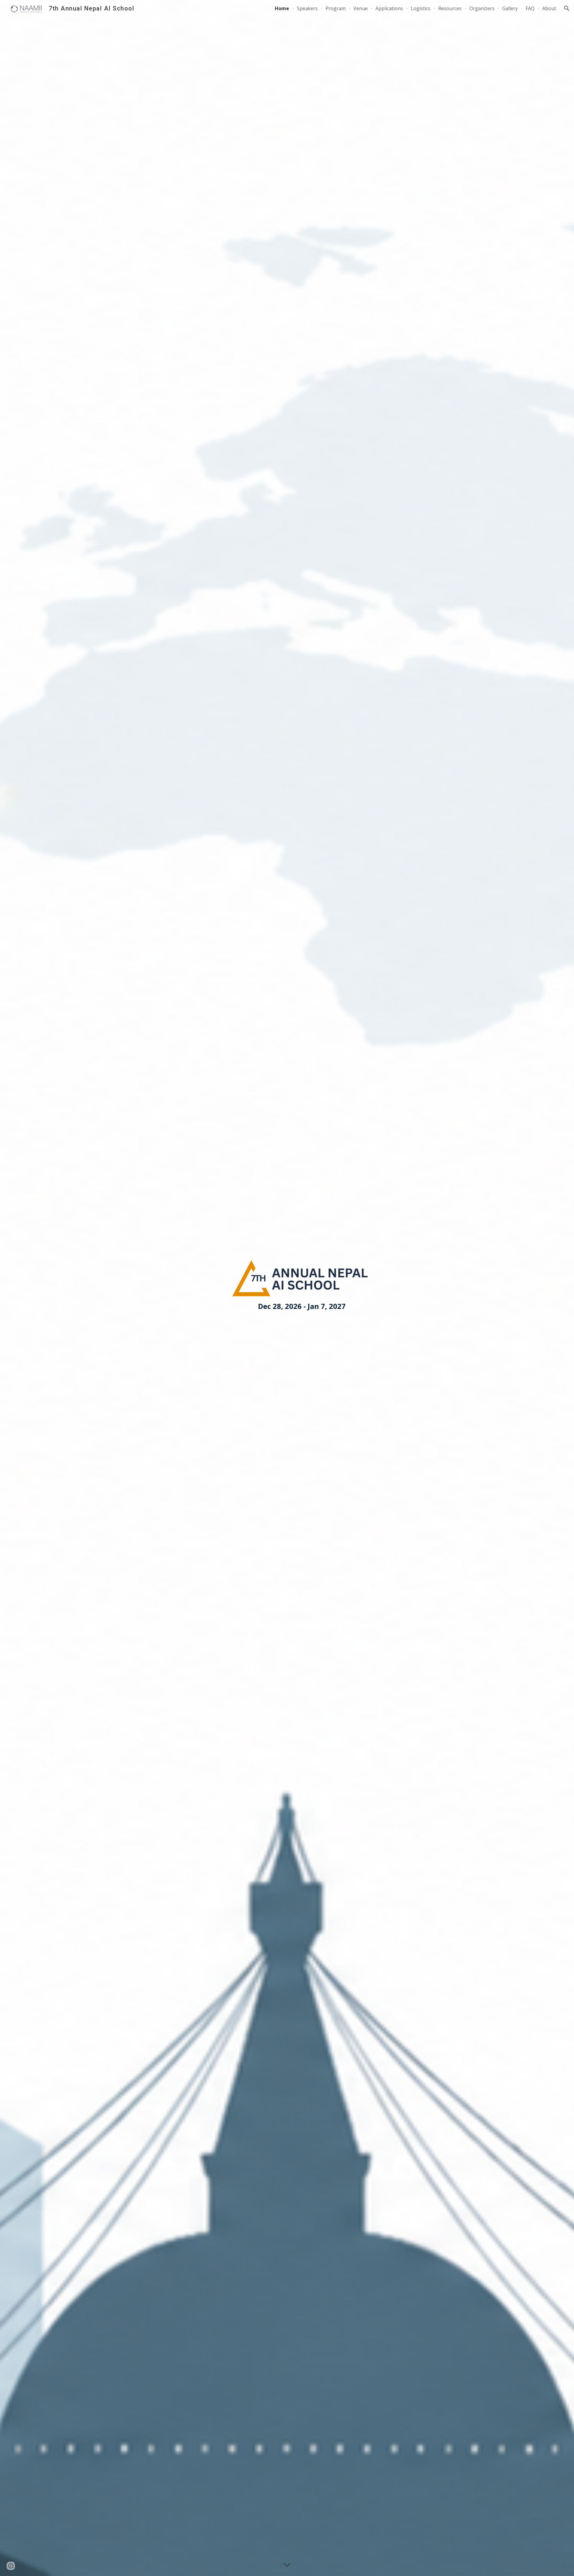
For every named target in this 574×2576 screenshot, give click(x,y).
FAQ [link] (530, 8)
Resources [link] (450, 8)
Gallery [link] (510, 8)
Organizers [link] (482, 8)
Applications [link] (389, 8)
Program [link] (336, 8)
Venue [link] (361, 8)
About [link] (549, 8)
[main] (302, 1306)
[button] (567, 8)
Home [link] (282, 8)
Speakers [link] (307, 8)
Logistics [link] (421, 8)
